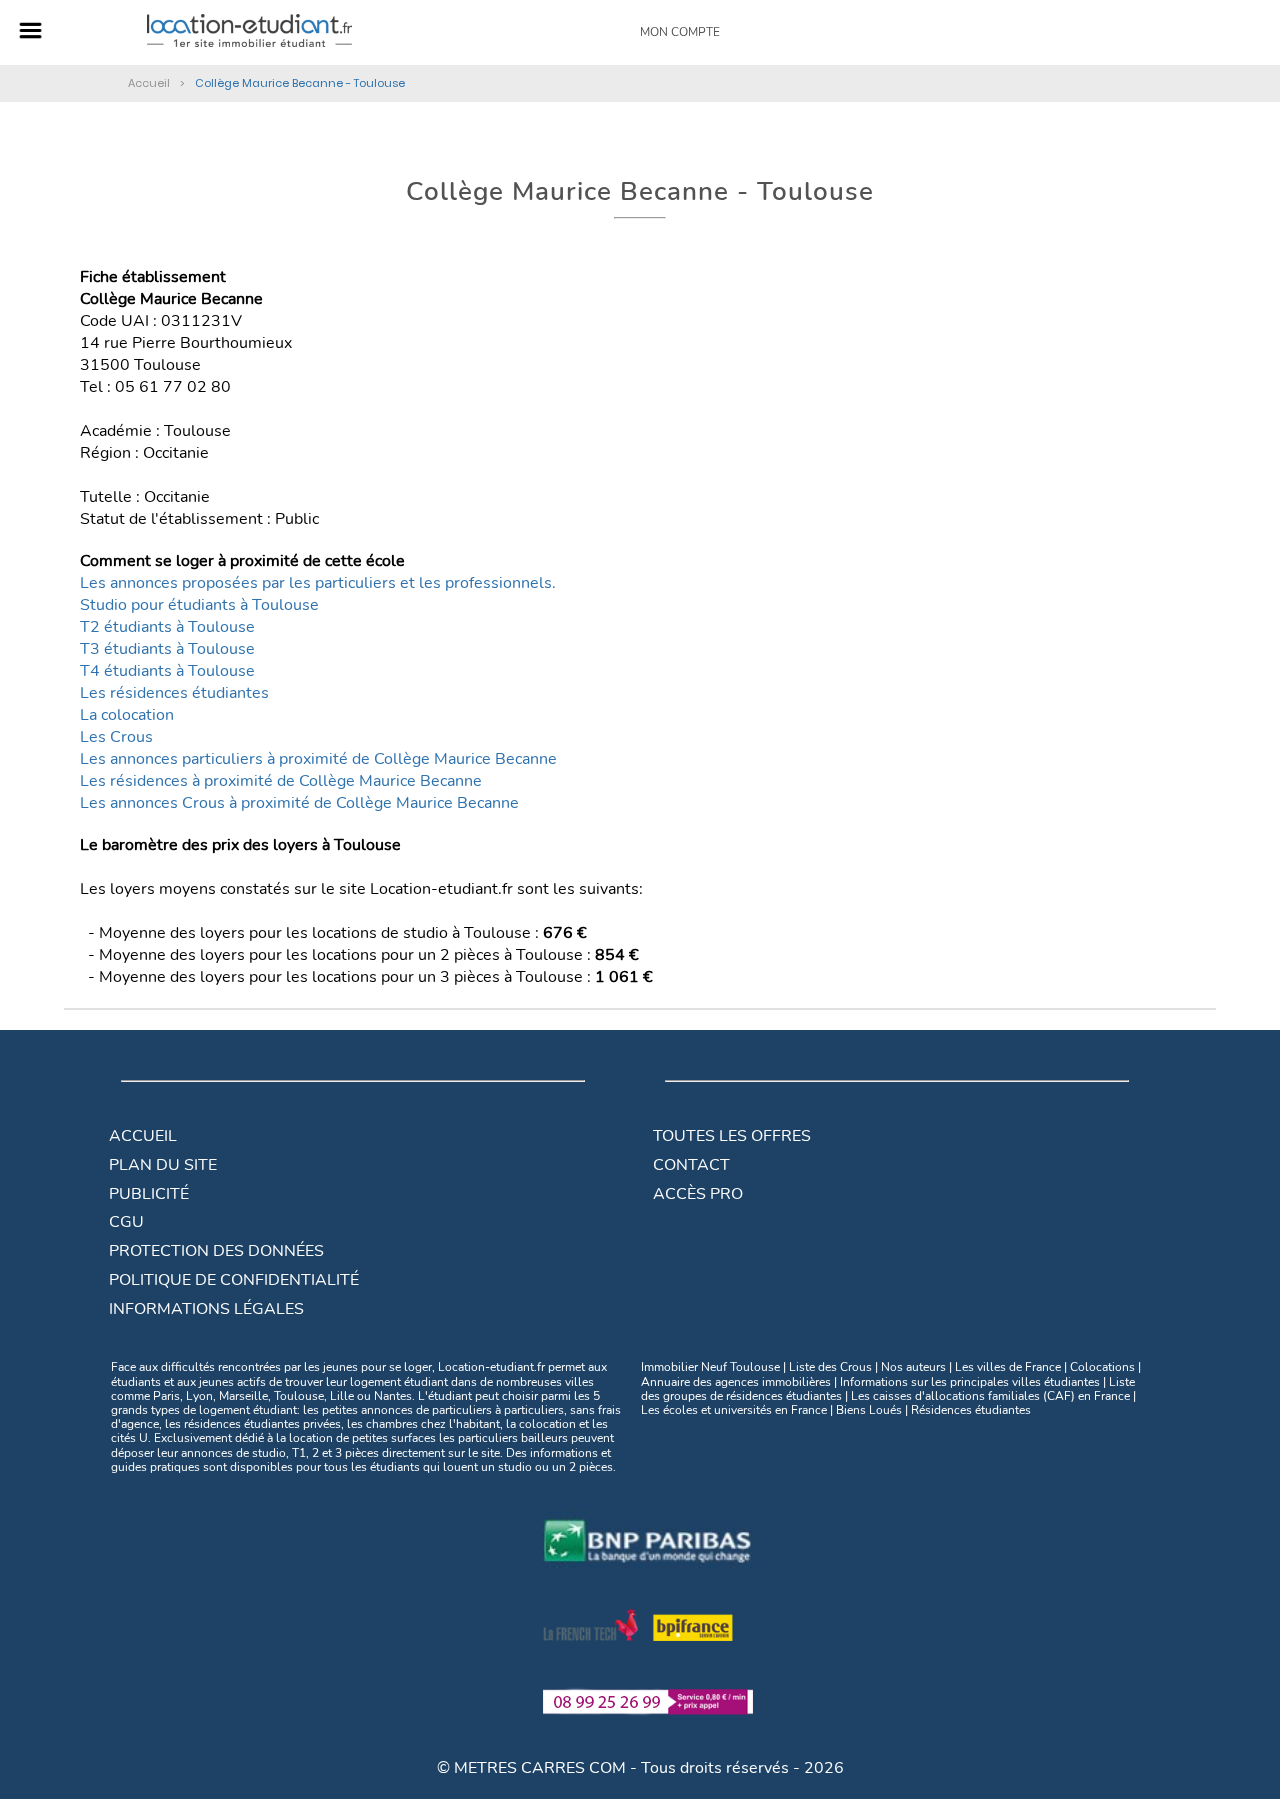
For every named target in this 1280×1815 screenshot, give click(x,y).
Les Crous (116, 737)
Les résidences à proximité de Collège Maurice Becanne (281, 781)
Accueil (143, 1136)
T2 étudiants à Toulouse (167, 627)
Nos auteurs (913, 1367)
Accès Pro (698, 1194)
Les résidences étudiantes (174, 693)
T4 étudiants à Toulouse (167, 671)
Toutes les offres (732, 1136)
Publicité (149, 1194)
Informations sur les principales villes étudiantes (970, 1382)
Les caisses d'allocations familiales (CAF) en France (990, 1396)
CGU (126, 1222)
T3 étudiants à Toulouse (167, 649)
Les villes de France (1008, 1367)
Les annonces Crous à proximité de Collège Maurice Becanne (299, 803)
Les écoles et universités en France (734, 1410)
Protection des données (216, 1251)
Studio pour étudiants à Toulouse (199, 605)
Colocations (1102, 1367)
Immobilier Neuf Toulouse (710, 1367)
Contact (691, 1165)
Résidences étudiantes (971, 1410)
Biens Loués (869, 1410)
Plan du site (163, 1165)
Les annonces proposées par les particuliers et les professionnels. (318, 583)
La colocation (127, 715)
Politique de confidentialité (234, 1280)
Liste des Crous (830, 1367)
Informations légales (206, 1309)
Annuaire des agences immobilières (736, 1382)
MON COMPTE (680, 32)
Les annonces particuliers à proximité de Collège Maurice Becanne (318, 759)
